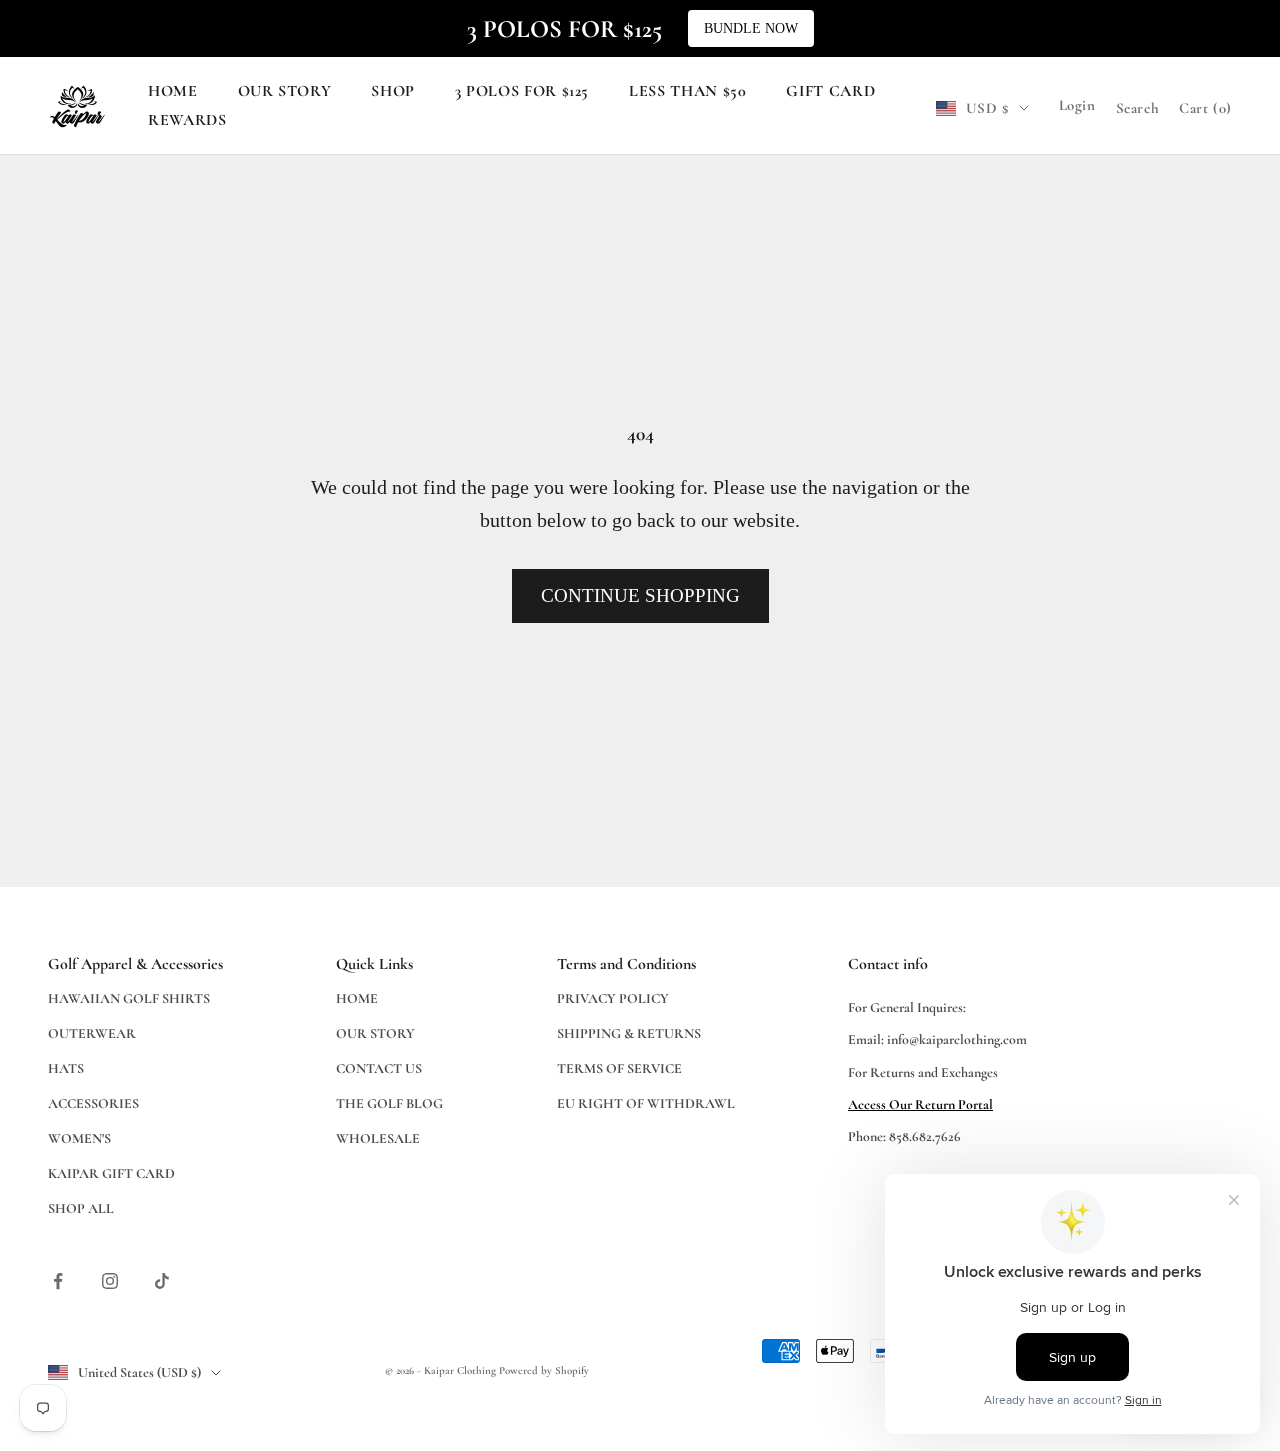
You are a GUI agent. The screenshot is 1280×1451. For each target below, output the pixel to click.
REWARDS (187, 120)
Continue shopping (640, 595)
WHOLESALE (378, 1138)
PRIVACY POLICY (613, 998)
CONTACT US (379, 1068)
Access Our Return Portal (920, 1104)
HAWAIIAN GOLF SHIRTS (129, 998)
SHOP (393, 91)
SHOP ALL (81, 1208)
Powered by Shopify (544, 1370)
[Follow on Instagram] (110, 1281)
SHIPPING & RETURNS (629, 1033)
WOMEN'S (79, 1138)
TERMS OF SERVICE (619, 1068)
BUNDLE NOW (751, 28)
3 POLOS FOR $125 (522, 91)
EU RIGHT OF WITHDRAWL (646, 1103)
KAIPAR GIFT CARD (111, 1173)
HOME (173, 91)
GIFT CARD (830, 91)
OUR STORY (285, 91)
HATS (66, 1068)
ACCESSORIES (93, 1103)
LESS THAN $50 (687, 91)
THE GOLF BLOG (389, 1103)
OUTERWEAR (92, 1033)
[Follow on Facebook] (58, 1281)
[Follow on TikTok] (162, 1281)
